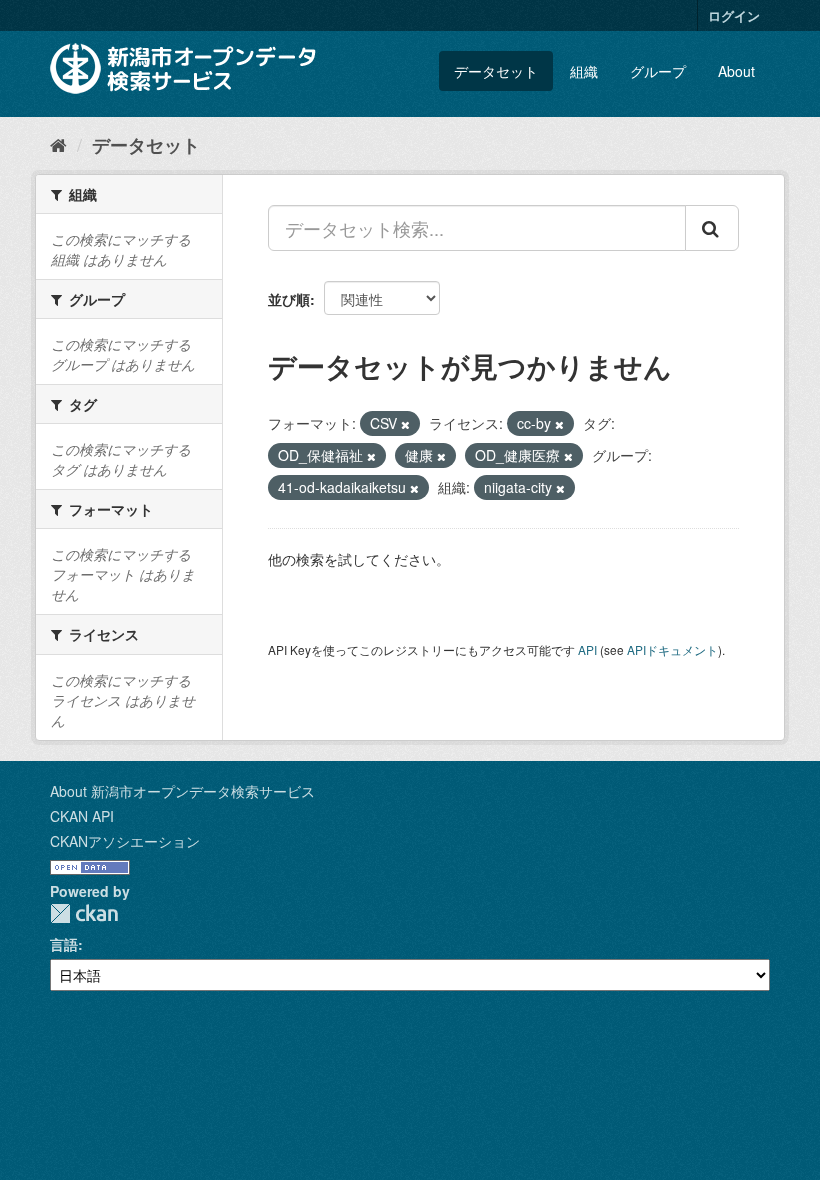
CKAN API (82, 816)
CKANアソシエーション (125, 841)
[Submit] (712, 228)
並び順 (289, 299)
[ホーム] (58, 144)
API (587, 649)
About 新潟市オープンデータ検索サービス (182, 791)
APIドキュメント (672, 649)
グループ (658, 71)
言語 (64, 944)
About (736, 71)
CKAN (84, 913)
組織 (584, 71)
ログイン (734, 15)
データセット (496, 71)
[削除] (405, 424)
